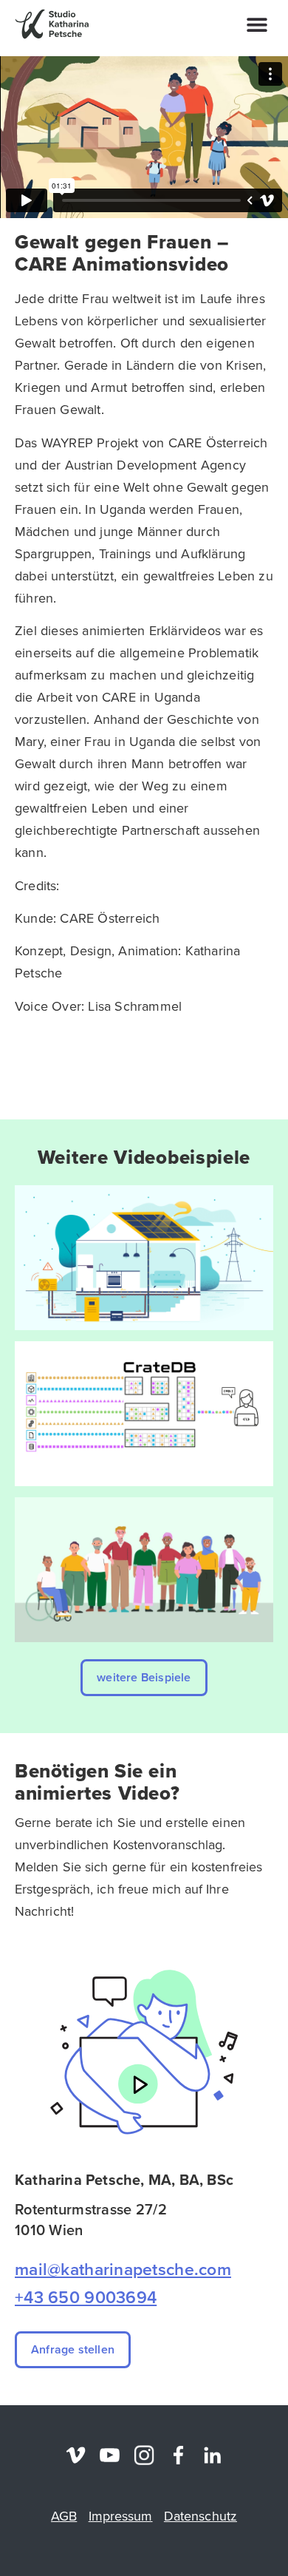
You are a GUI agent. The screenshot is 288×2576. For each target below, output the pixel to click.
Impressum (121, 2516)
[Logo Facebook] (178, 2455)
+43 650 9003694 (86, 2297)
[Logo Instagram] (144, 2455)
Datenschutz (200, 2516)
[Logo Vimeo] (76, 2455)
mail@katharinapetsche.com (123, 2269)
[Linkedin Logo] (212, 2455)
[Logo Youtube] (110, 2455)
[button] (257, 24)
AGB (64, 2516)
